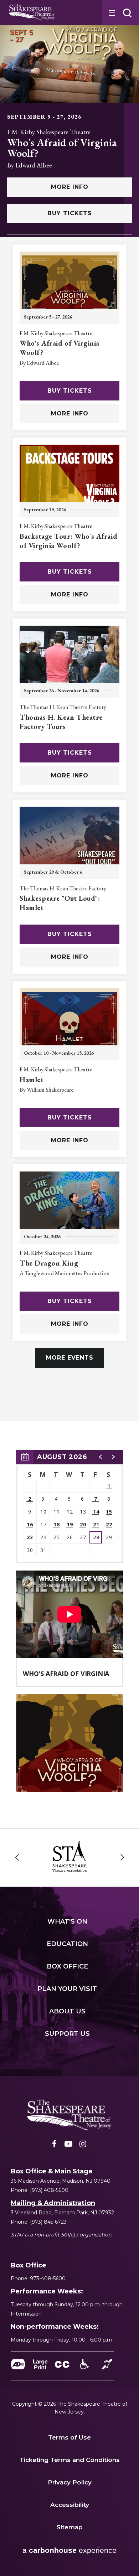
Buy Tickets (70, 213)
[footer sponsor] (70, 1856)
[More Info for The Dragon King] (69, 1204)
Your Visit (67, 1989)
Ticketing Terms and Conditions (70, 2460)
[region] (69, 1507)
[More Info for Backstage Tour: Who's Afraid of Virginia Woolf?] (69, 477)
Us (67, 2011)
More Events (70, 1358)
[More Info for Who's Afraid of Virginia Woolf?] (69, 64)
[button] (127, 13)
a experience (69, 2550)
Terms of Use (69, 2437)
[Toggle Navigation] (111, 12)
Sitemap (70, 2527)
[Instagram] (83, 2146)
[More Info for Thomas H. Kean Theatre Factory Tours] (69, 658)
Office (67, 1966)
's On (67, 1921)
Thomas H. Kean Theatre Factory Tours (61, 722)
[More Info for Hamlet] (69, 1021)
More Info (70, 187)
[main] (69, 896)
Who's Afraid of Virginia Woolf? (62, 148)
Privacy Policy (70, 2482)
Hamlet (32, 1080)
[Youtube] (68, 2146)
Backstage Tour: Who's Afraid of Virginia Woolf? (68, 541)
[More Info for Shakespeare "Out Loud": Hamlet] (69, 839)
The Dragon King (49, 1263)
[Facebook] (54, 2146)
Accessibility (70, 2505)
